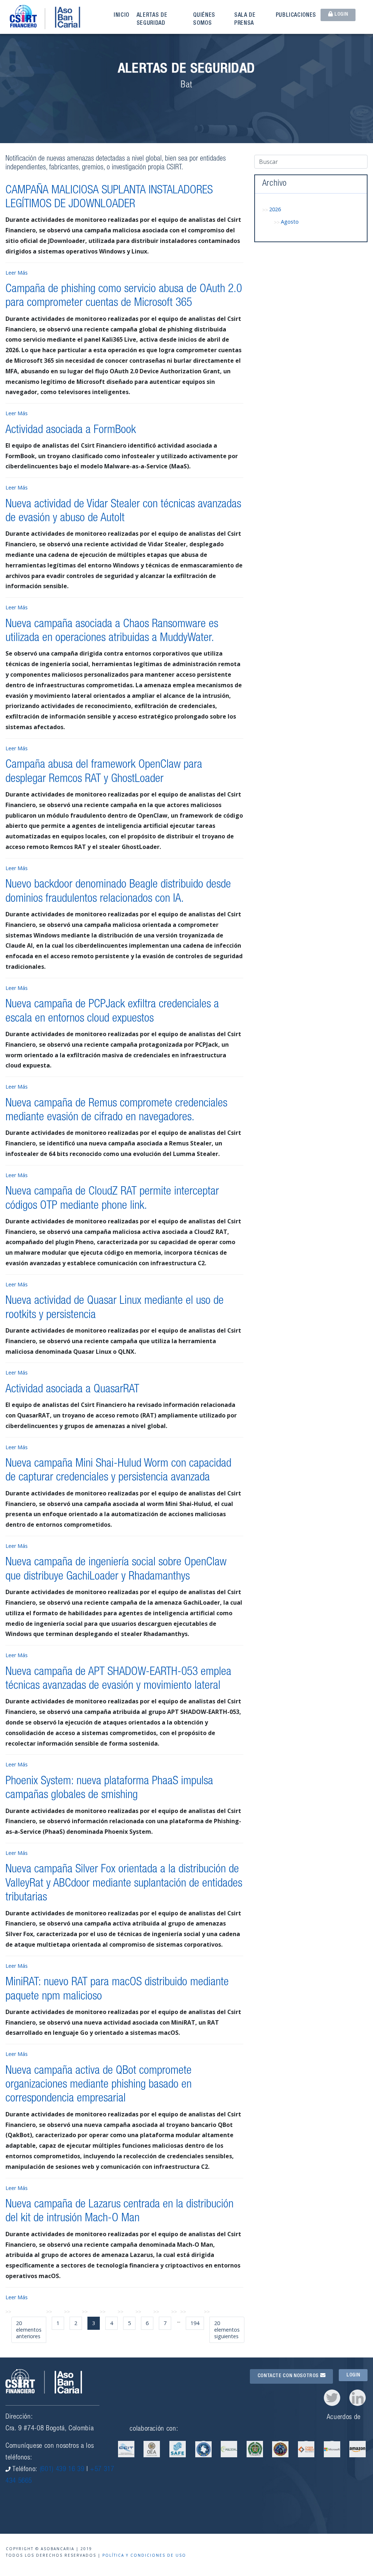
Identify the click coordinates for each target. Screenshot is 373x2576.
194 (195, 2323)
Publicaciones (296, 16)
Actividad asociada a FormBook (71, 430)
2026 (275, 209)
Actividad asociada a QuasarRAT (72, 1390)
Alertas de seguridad (152, 20)
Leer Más (17, 273)
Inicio (121, 16)
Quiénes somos (204, 20)
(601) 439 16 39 (62, 2469)
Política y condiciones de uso (144, 2555)
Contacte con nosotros (289, 2376)
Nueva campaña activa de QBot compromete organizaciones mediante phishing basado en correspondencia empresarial (99, 2085)
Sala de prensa (245, 20)
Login (340, 15)
